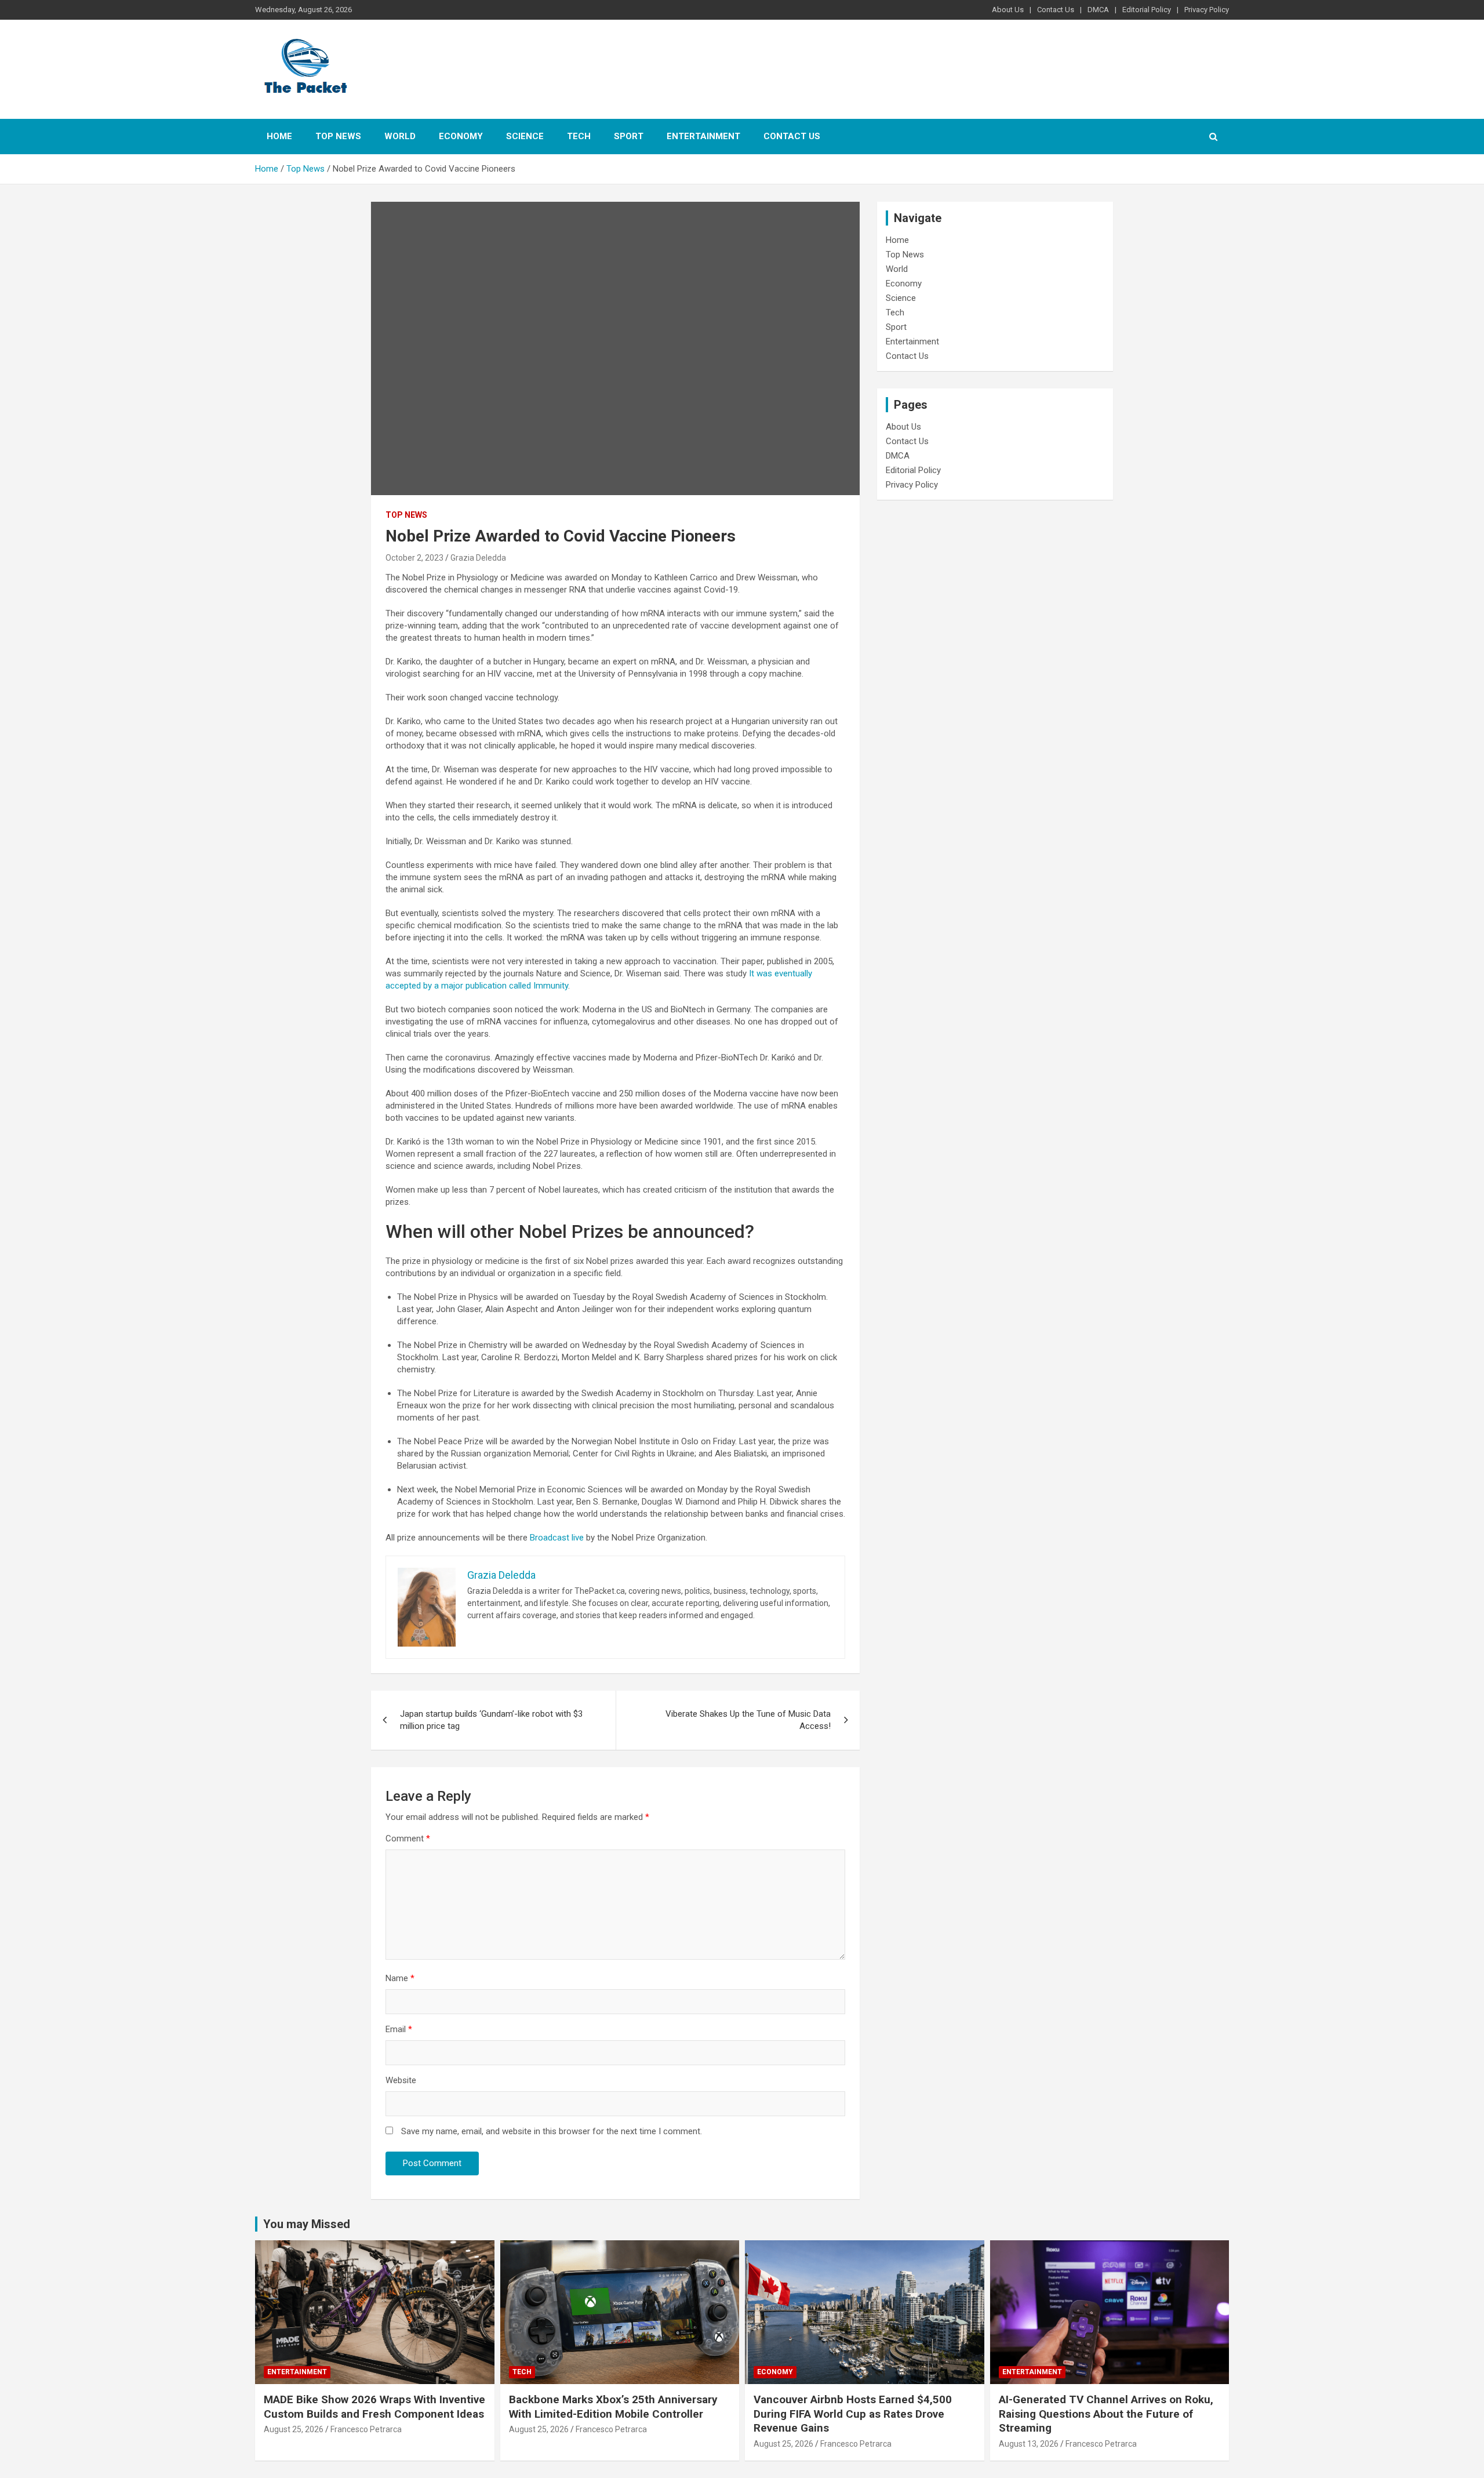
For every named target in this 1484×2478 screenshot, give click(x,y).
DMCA (1098, 10)
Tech (579, 136)
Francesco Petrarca (366, 2429)
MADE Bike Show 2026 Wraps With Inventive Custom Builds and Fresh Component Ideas (374, 2407)
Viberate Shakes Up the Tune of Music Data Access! (748, 1720)
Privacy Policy (1207, 10)
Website (401, 2080)
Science (525, 136)
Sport (629, 136)
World (400, 136)
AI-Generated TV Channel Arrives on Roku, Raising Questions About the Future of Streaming (1106, 2414)
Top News (338, 136)
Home (279, 136)
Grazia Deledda (478, 558)
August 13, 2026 (1029, 2444)
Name (400, 1978)
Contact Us (1056, 10)
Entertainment (703, 136)
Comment (408, 1838)
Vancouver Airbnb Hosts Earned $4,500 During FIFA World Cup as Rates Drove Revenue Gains (853, 2414)
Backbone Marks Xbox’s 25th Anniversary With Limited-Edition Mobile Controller (613, 2407)
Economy (461, 136)
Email (399, 2029)
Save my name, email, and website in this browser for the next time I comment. (552, 2131)
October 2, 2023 (414, 558)
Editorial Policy (1147, 10)
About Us (1008, 10)
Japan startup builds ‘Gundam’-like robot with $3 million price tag (491, 1720)
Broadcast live (557, 1538)
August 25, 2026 (294, 2429)
